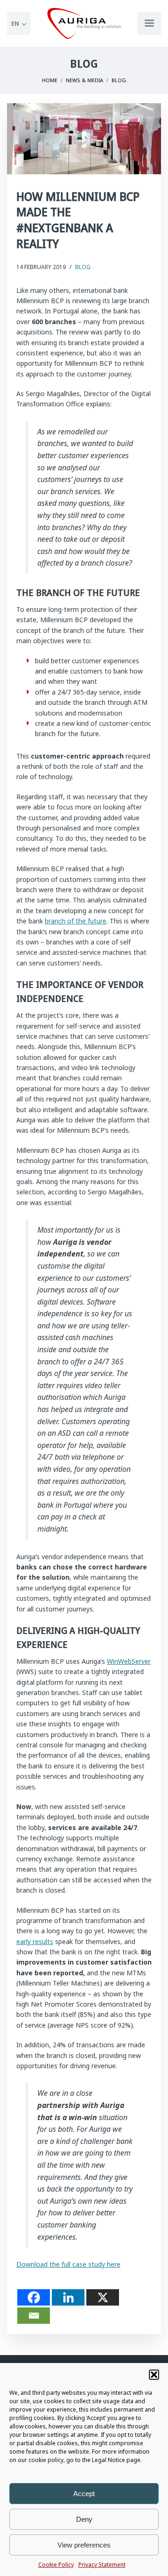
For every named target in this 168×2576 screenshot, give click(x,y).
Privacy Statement (102, 2565)
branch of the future (76, 921)
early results (35, 1941)
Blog (83, 267)
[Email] (34, 2316)
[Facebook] (34, 2297)
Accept (84, 2494)
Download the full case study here (68, 2264)
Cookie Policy (56, 2565)
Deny (84, 2519)
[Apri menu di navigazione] (149, 23)
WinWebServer (129, 1661)
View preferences (84, 2545)
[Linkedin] (68, 2297)
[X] (103, 2297)
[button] (154, 2375)
